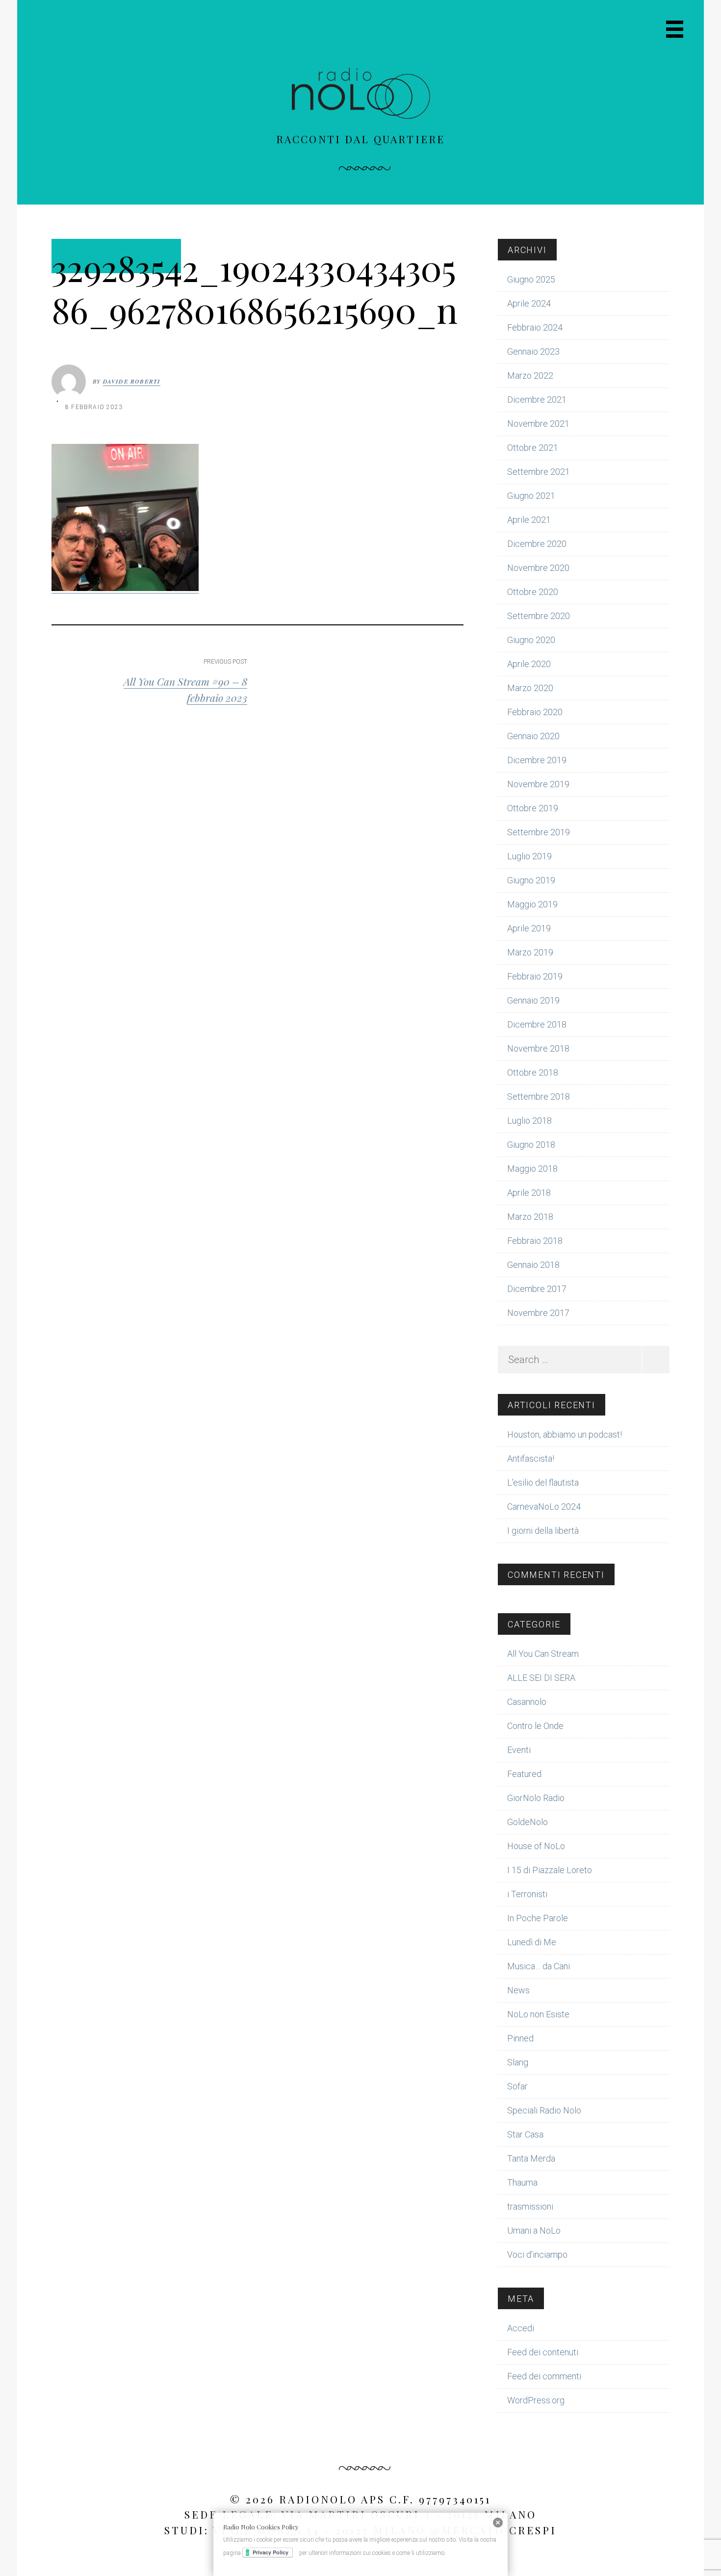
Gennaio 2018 (533, 1265)
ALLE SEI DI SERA (541, 1678)
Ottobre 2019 (533, 808)
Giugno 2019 (531, 880)
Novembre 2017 (538, 1313)
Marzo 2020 (530, 688)
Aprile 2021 (529, 520)
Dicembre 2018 (537, 1024)
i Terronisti (527, 1894)
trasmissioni (530, 2206)
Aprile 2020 (529, 664)
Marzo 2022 (530, 375)
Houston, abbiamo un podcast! (565, 1434)
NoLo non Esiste (538, 2014)
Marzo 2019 (530, 952)
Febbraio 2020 (535, 712)
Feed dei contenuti (543, 2352)
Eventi (519, 1750)
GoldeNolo (528, 1822)
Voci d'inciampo (537, 2254)
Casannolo (527, 1702)
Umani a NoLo (534, 2230)
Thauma (522, 2182)
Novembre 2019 (538, 784)
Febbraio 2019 (535, 976)
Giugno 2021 (531, 496)
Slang (518, 2062)
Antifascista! (531, 1458)
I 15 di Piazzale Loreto (550, 1870)
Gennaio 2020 (533, 736)
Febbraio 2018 (535, 1241)
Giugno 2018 (531, 1145)
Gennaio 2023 (533, 351)
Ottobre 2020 (533, 592)
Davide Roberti (132, 381)
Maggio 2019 (532, 904)
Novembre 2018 (538, 1048)
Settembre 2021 (539, 472)
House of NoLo (536, 1846)
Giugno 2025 (531, 279)
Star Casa (525, 2134)
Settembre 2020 (539, 616)
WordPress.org (536, 2400)
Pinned (520, 2038)
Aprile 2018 (529, 1193)
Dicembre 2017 (537, 1289)
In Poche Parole (538, 1918)
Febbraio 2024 (535, 327)
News (518, 1990)
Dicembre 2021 (537, 399)
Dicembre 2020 (537, 544)
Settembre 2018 (539, 1096)
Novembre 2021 (538, 424)
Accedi (521, 2328)
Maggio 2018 (532, 1169)
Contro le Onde (535, 1726)
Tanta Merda (531, 2158)
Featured (524, 1774)
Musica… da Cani (539, 1966)
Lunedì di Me (532, 1942)
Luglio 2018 (529, 1121)
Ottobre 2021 (533, 448)
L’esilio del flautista (543, 1482)
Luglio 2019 (529, 856)
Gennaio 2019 (533, 1000)
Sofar (517, 2086)
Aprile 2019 (529, 928)
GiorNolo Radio (536, 1798)
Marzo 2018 (530, 1217)
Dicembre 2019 (537, 760)
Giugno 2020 (531, 640)
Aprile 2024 (529, 303)
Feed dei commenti (544, 2376)
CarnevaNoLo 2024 (544, 1507)
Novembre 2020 (538, 568)
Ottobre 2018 (533, 1072)
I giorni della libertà (543, 1531)
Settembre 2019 (539, 832)
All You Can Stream (543, 1654)
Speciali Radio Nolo (544, 2110)
